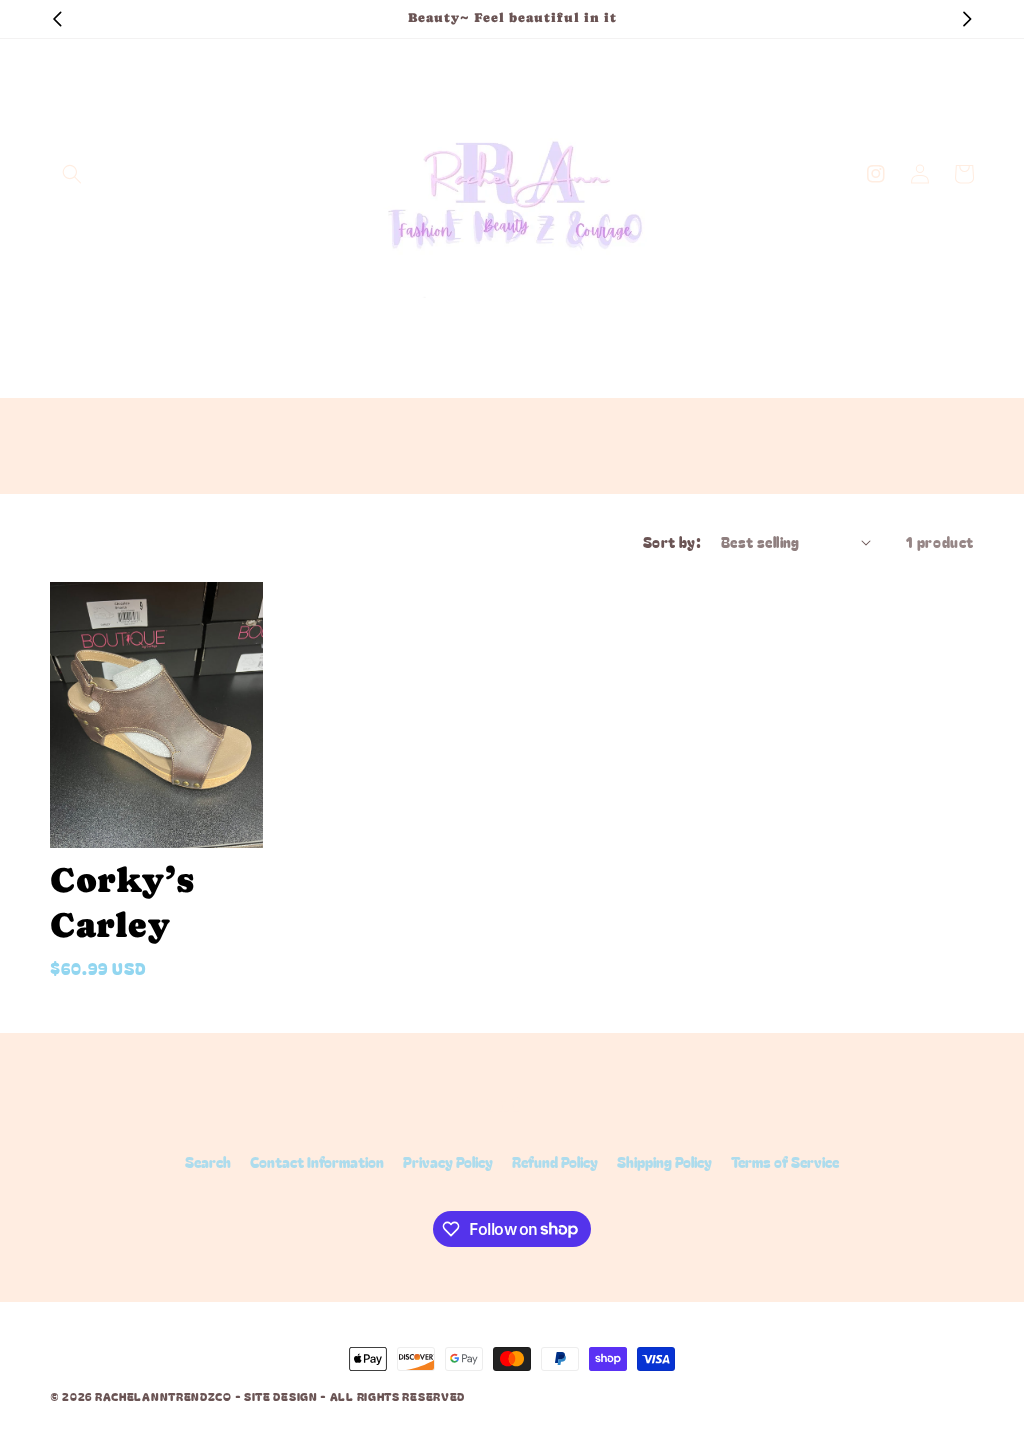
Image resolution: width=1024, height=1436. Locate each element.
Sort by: (672, 542)
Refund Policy (555, 1162)
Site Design (281, 1396)
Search (208, 1162)
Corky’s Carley (122, 903)
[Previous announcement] (57, 19)
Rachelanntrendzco (163, 1396)
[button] (72, 174)
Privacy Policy (448, 1162)
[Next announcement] (967, 19)
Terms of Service (785, 1162)
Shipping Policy (664, 1162)
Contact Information (317, 1162)
